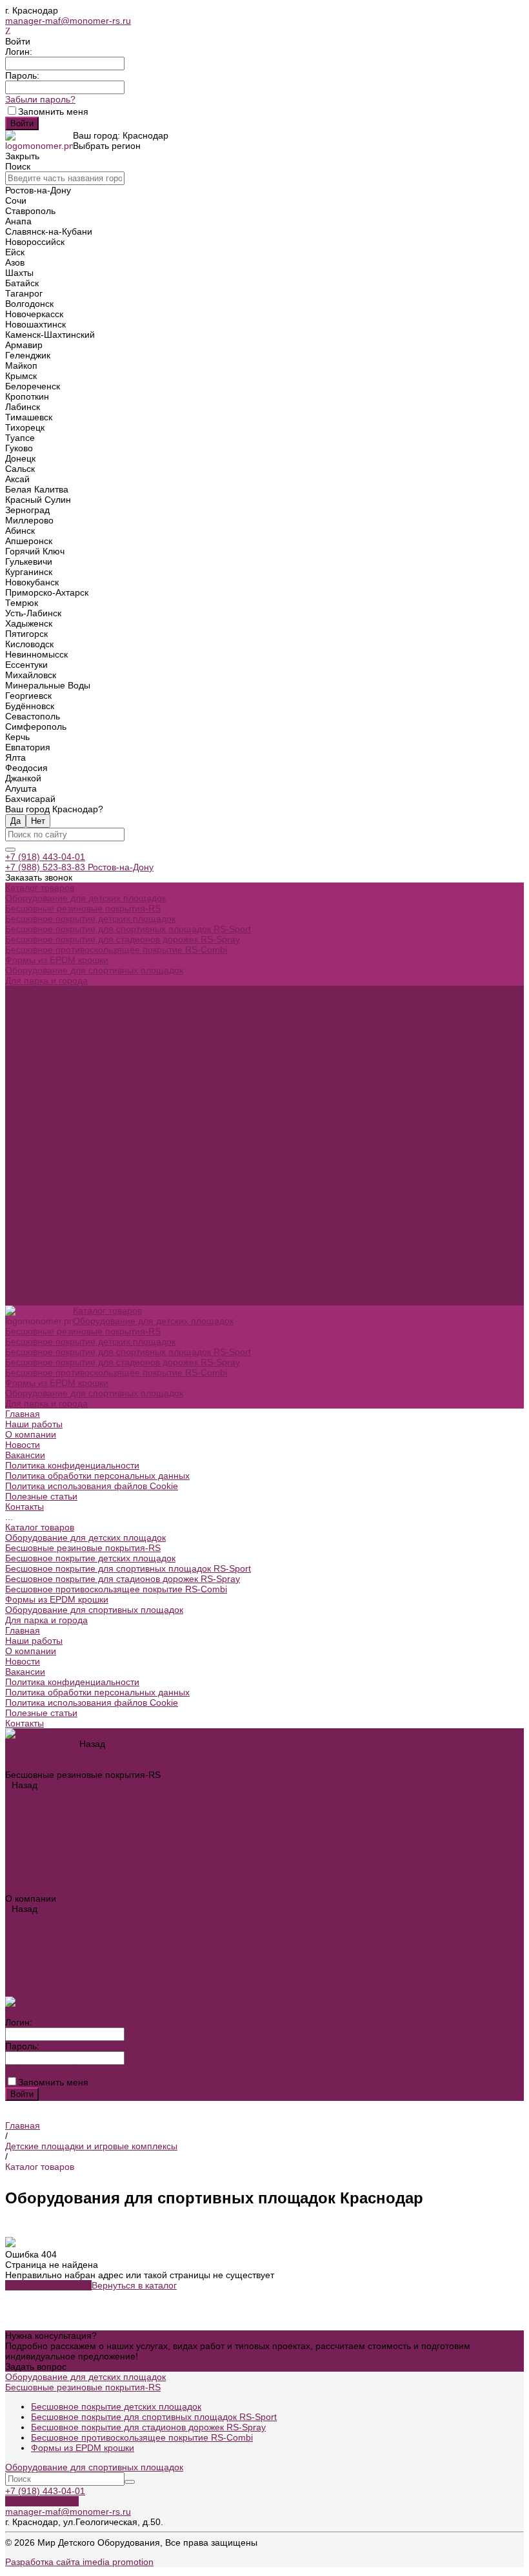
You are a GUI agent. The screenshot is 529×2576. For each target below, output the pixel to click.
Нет (38, 821)
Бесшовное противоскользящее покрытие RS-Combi (116, 950)
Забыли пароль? (40, 99)
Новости (23, 1022)
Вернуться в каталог (134, 2285)
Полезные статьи (41, 1290)
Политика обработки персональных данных (97, 1053)
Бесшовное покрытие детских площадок (90, 919)
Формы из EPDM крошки (57, 960)
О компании (31, 1228)
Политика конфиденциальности (72, 1042)
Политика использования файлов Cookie (92, 1063)
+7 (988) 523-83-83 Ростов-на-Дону (79, 867)
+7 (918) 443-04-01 (45, 857)
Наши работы (34, 1218)
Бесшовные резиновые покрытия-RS (83, 908)
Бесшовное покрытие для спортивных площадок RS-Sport (128, 929)
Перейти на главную (48, 2285)
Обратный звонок (42, 2501)
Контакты (25, 1300)
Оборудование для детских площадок (85, 898)
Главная (23, 1207)
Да (15, 821)
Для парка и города (46, 981)
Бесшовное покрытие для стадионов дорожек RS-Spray (123, 939)
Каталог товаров (40, 1104)
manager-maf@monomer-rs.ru (68, 21)
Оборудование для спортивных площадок (94, 970)
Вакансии (25, 1032)
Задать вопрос (36, 2366)
